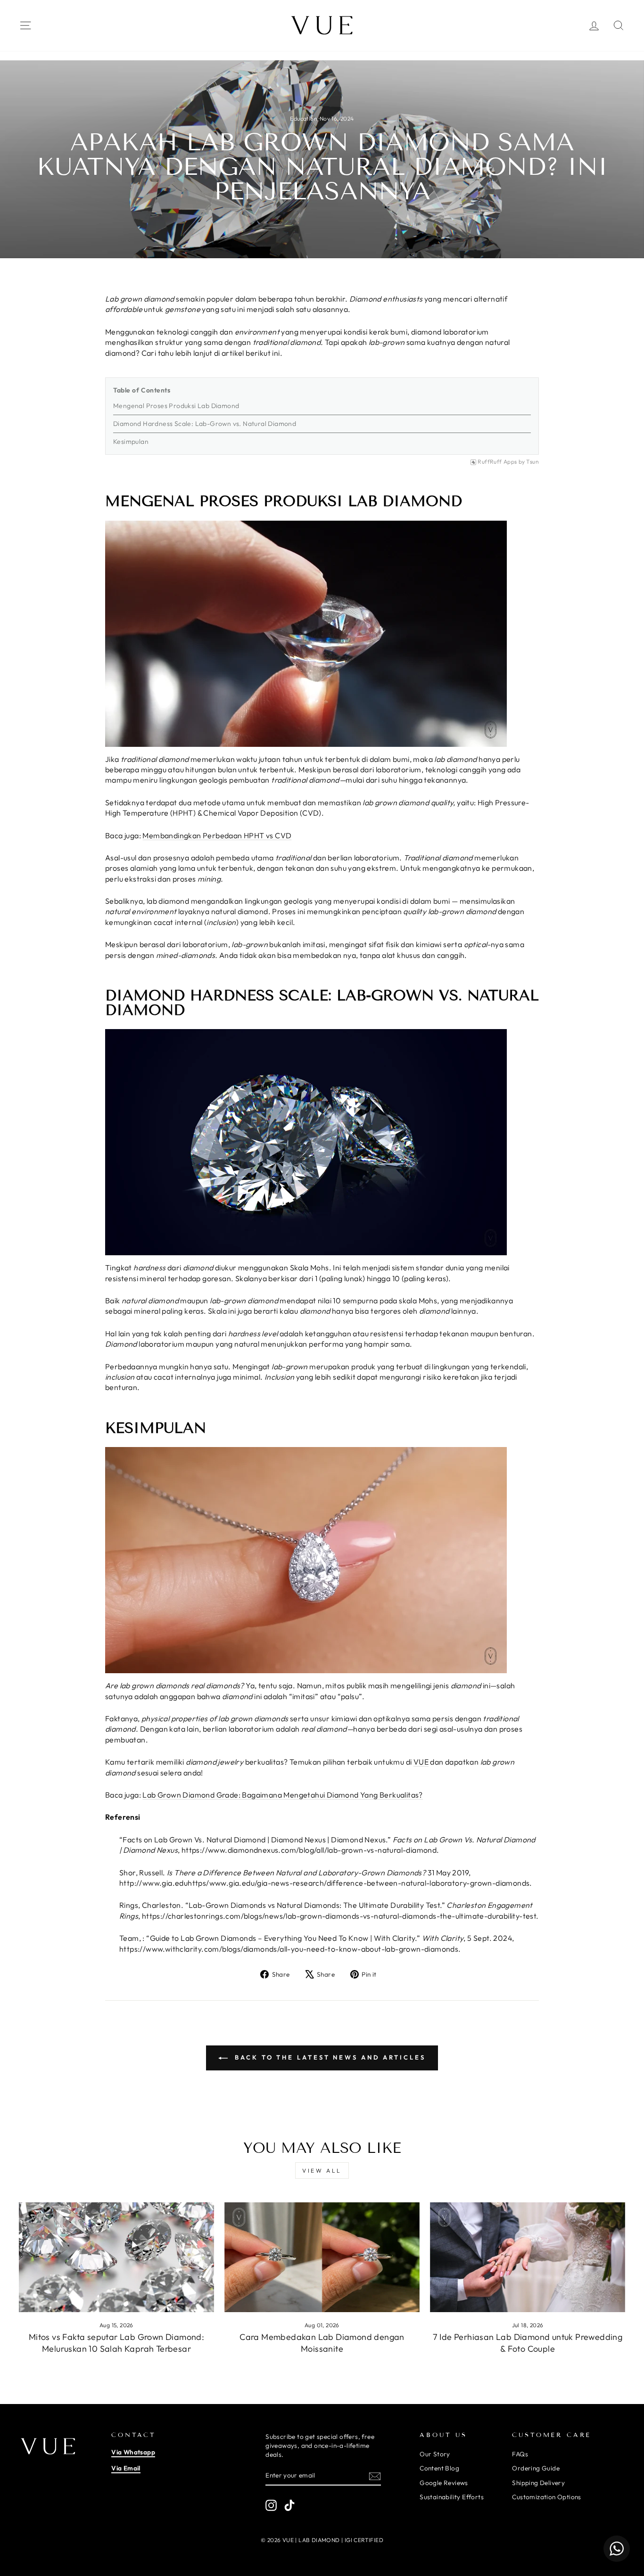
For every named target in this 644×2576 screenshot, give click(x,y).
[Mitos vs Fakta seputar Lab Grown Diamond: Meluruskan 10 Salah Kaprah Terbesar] (116, 2257)
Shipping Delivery (538, 2483)
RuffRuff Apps (497, 462)
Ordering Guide (536, 2468)
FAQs (520, 2454)
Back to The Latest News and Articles (328, 2057)
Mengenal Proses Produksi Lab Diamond (176, 406)
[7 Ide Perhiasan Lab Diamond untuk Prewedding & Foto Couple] (528, 2257)
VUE (421, 1762)
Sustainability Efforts (452, 2497)
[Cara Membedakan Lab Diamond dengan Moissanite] (322, 2257)
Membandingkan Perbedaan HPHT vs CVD (217, 835)
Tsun (533, 462)
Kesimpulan (131, 442)
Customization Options (546, 2497)
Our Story (435, 2454)
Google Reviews (444, 2483)
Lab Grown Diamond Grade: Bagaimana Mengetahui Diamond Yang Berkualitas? (282, 1795)
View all (322, 2171)
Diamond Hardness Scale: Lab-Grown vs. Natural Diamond (205, 424)
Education (304, 119)
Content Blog (439, 2468)
